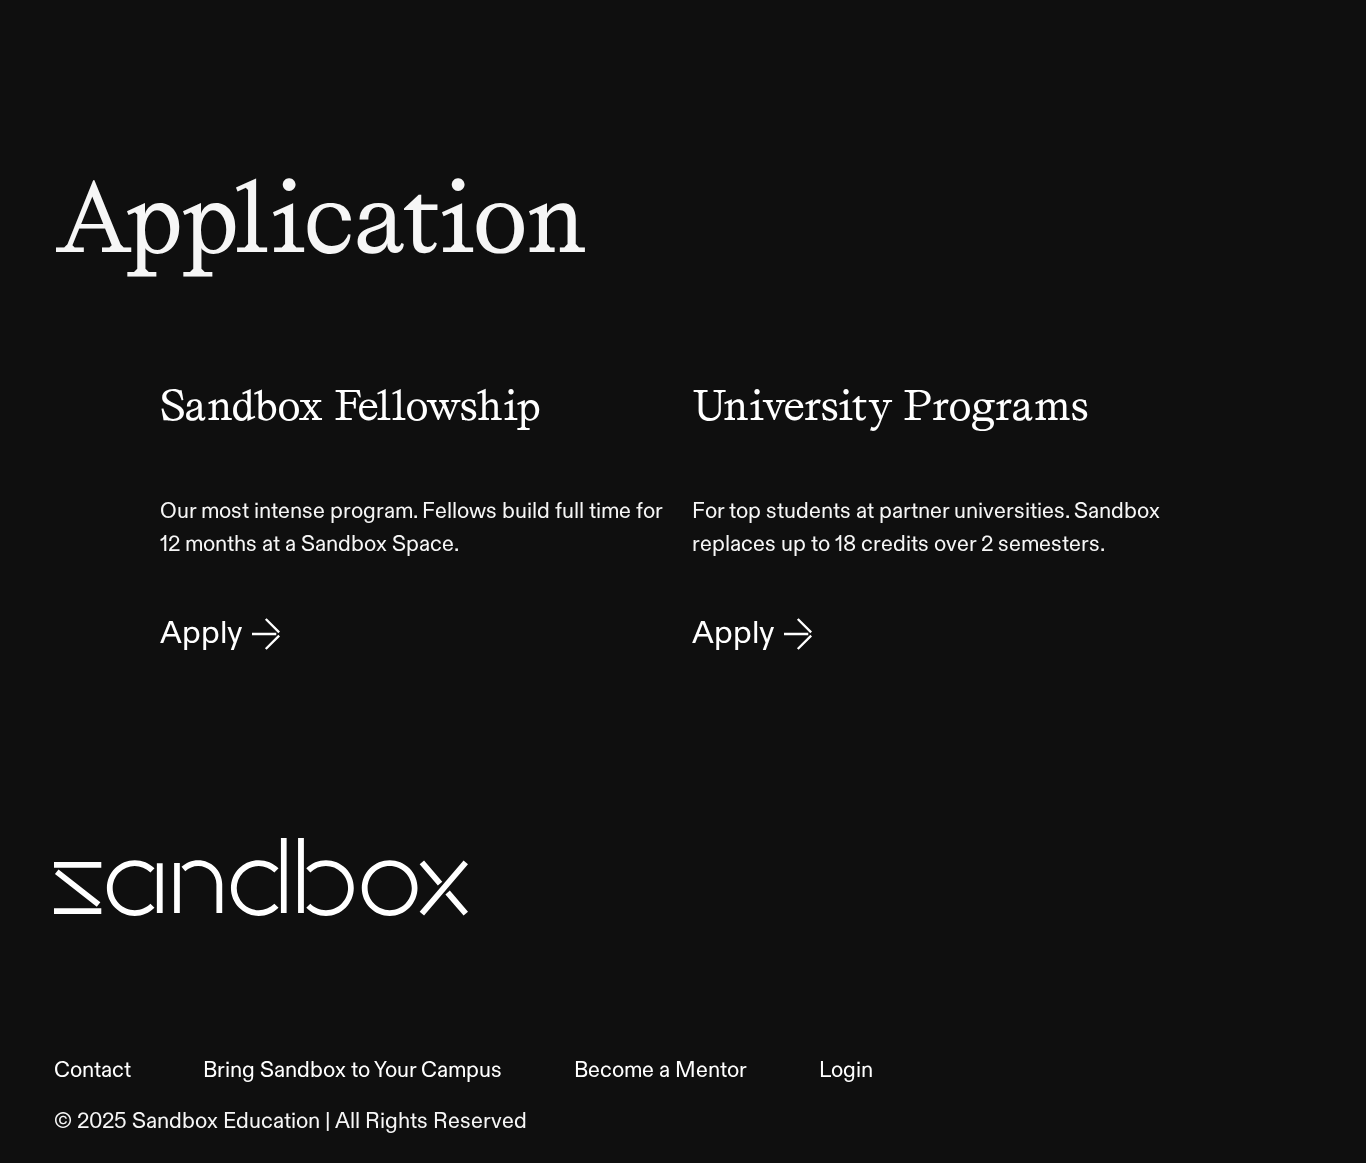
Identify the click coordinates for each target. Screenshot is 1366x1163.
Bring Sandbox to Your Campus (352, 1071)
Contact (92, 1071)
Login (846, 1071)
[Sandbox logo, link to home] (261, 877)
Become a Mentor (660, 1071)
